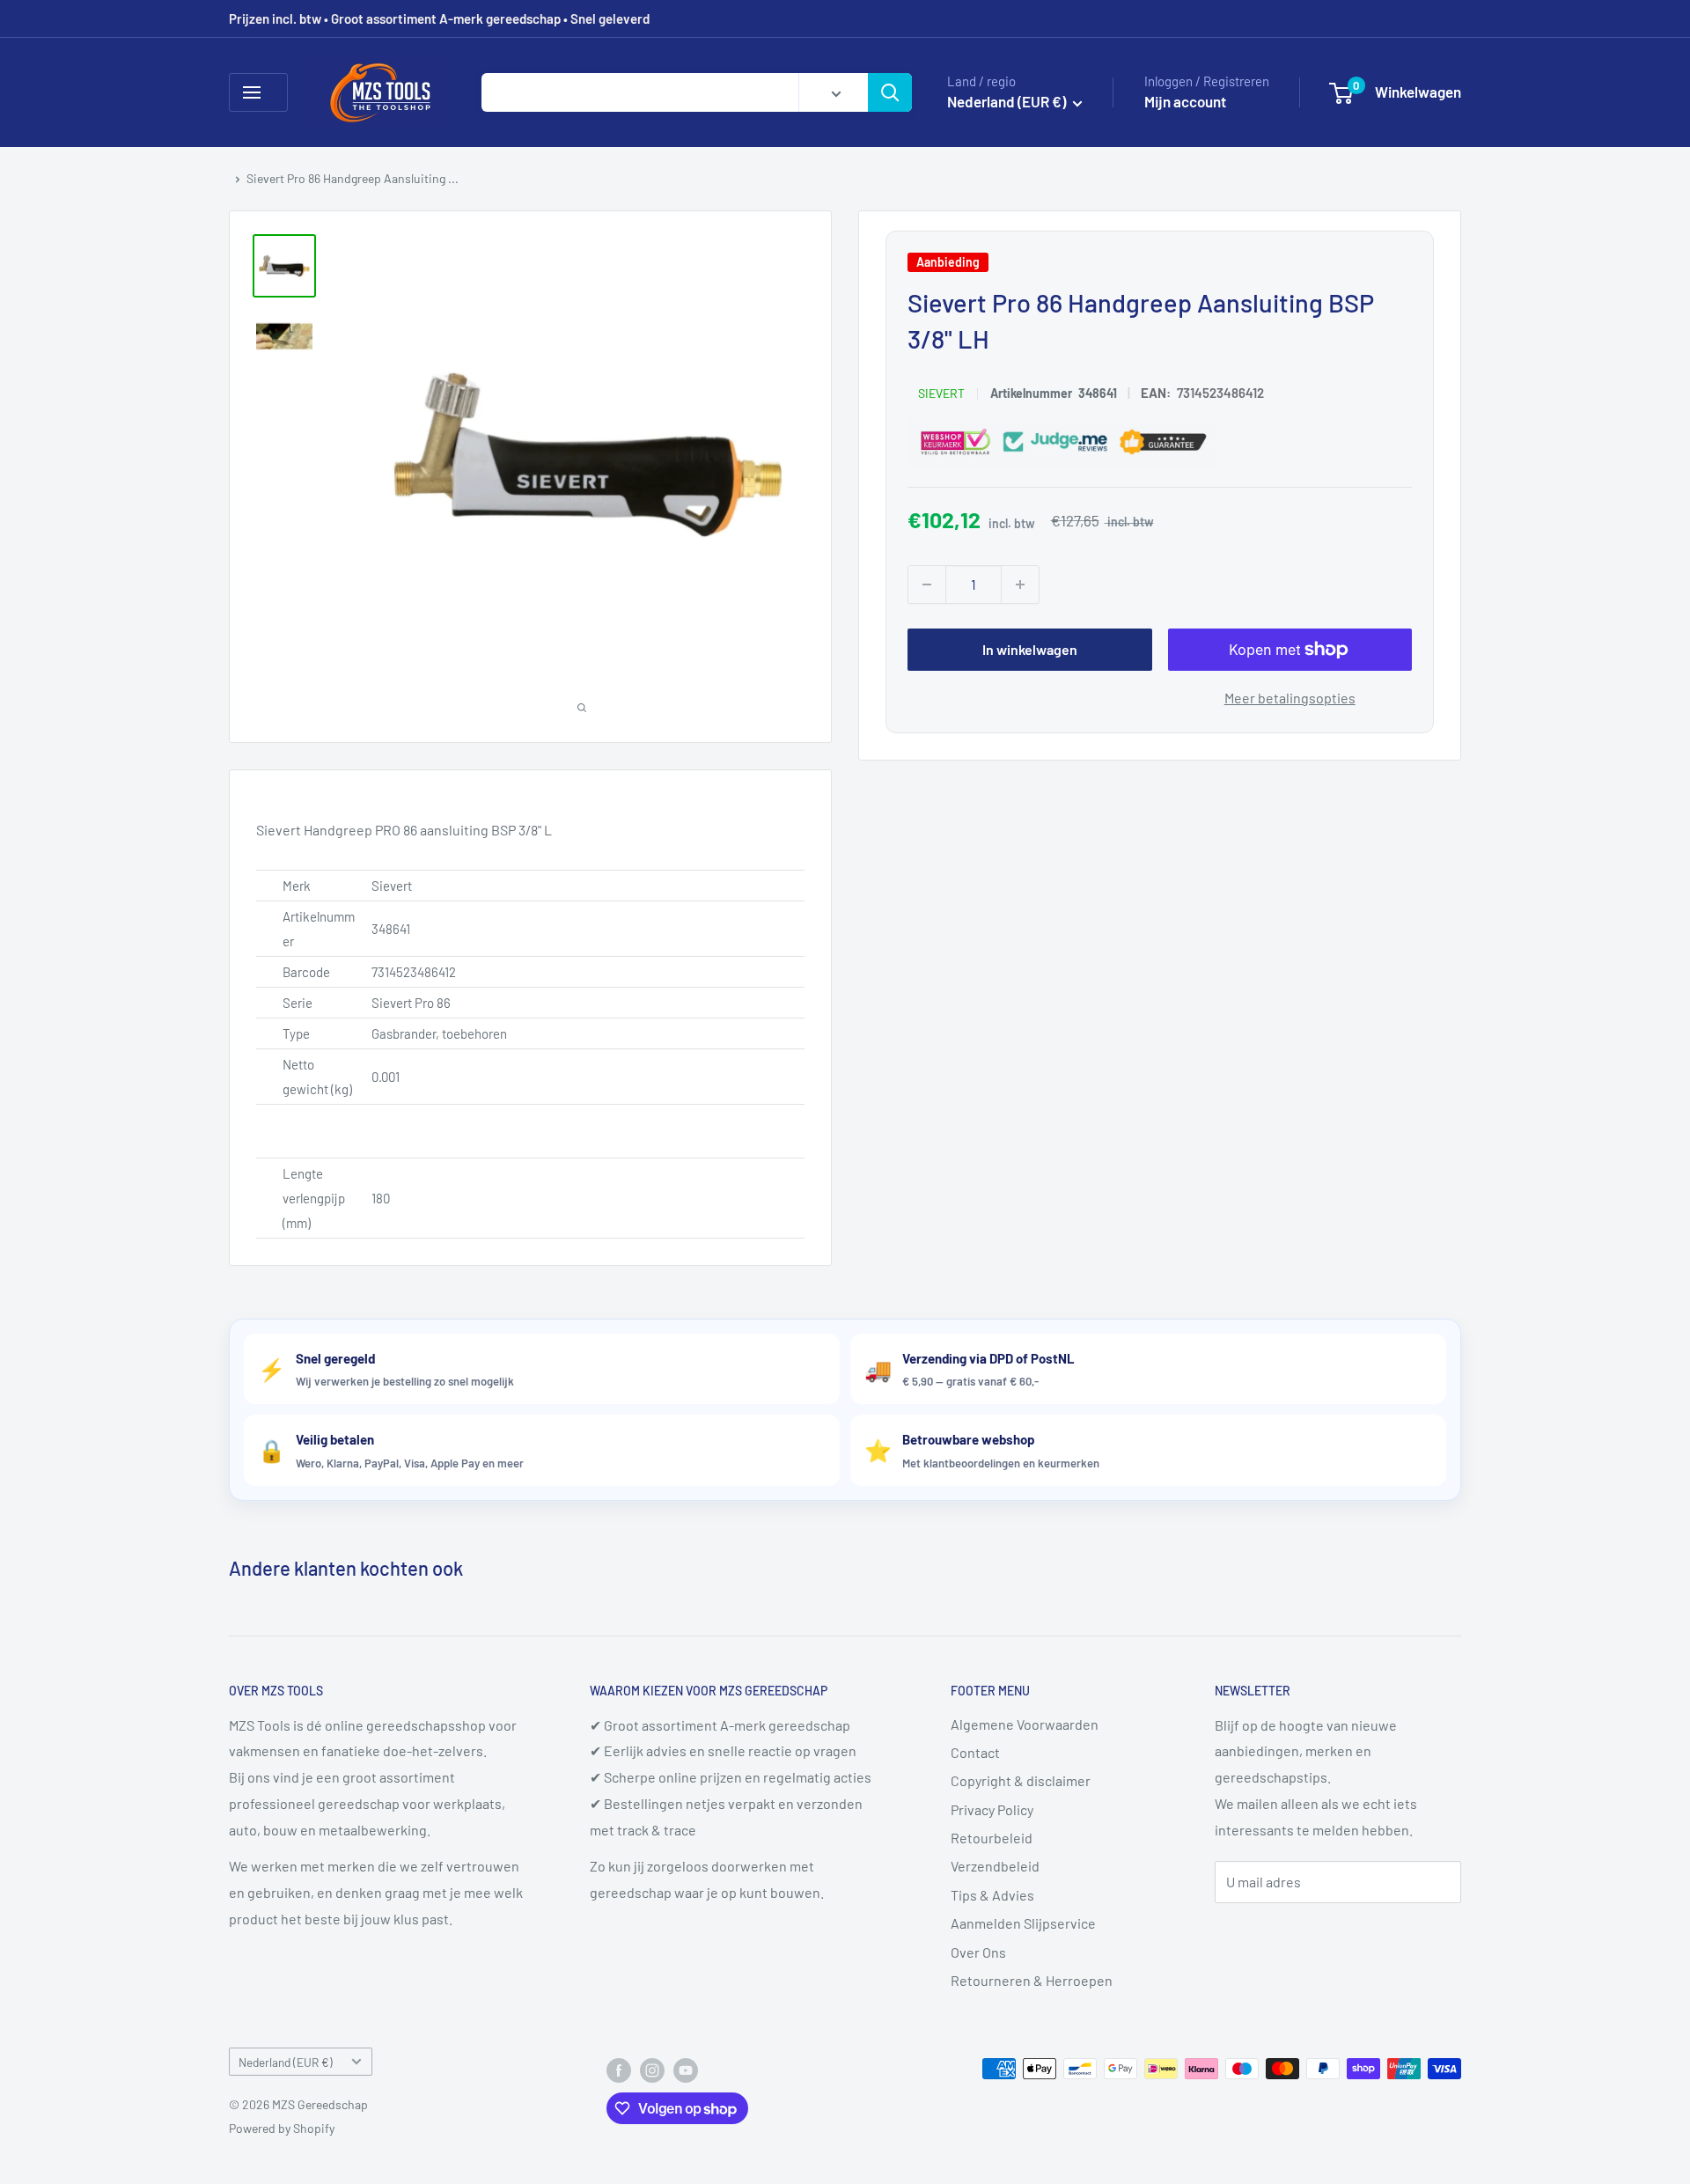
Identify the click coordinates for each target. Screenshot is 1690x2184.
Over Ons (978, 1952)
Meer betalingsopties (1290, 698)
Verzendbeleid (995, 1866)
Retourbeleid (992, 1838)
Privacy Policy (992, 1809)
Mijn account (1185, 101)
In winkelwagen (1030, 649)
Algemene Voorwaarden (1025, 1724)
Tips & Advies (992, 1895)
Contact (975, 1752)
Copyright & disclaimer (1021, 1780)
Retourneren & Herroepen (1032, 1980)
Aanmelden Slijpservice (1023, 1923)
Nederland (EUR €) (286, 2062)
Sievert (941, 393)
